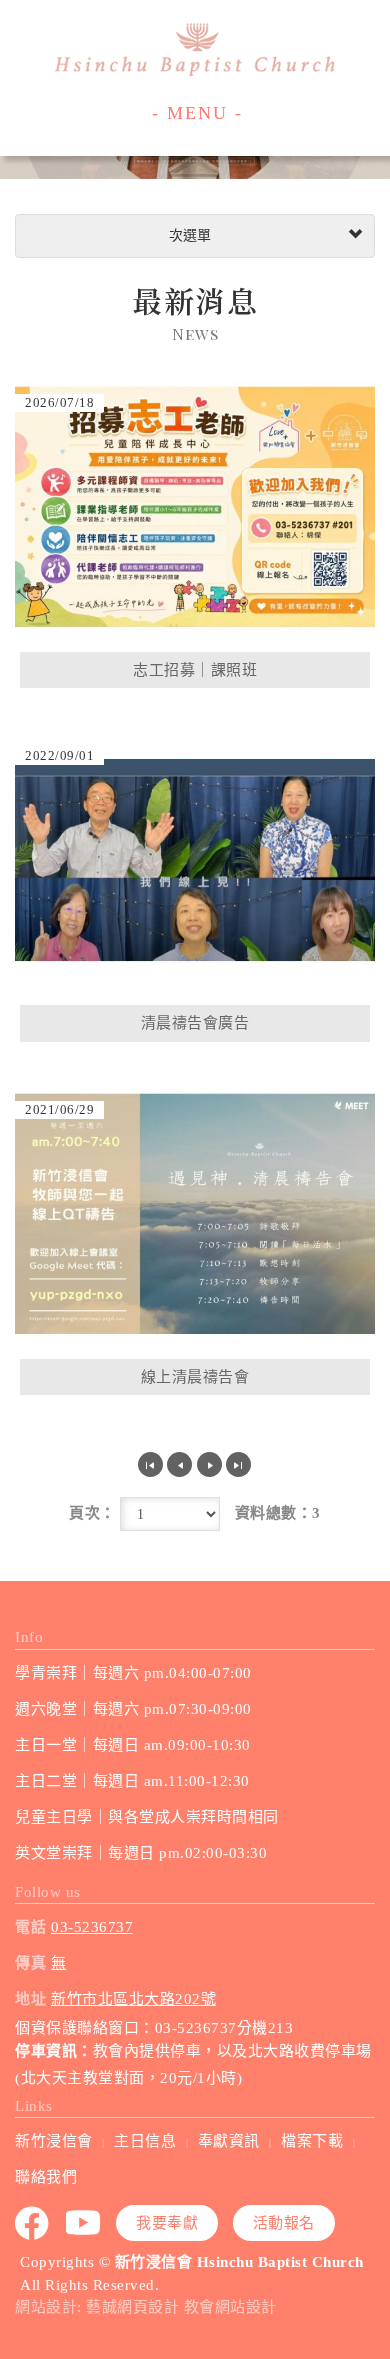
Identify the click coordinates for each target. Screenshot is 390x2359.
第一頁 (150, 1464)
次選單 (188, 235)
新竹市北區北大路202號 (133, 1999)
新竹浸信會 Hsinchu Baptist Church (195, 50)
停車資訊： (54, 2051)
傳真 (30, 1963)
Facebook (33, 2223)
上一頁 (179, 1464)
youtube (84, 2223)
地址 (30, 1999)
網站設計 (46, 2307)
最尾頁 (238, 1464)
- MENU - (197, 113)
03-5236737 (92, 1927)
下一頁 (209, 1464)
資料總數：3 (278, 1513)
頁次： (92, 1513)
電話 (30, 1927)
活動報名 (284, 2223)
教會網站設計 (230, 2307)
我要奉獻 (167, 2223)
